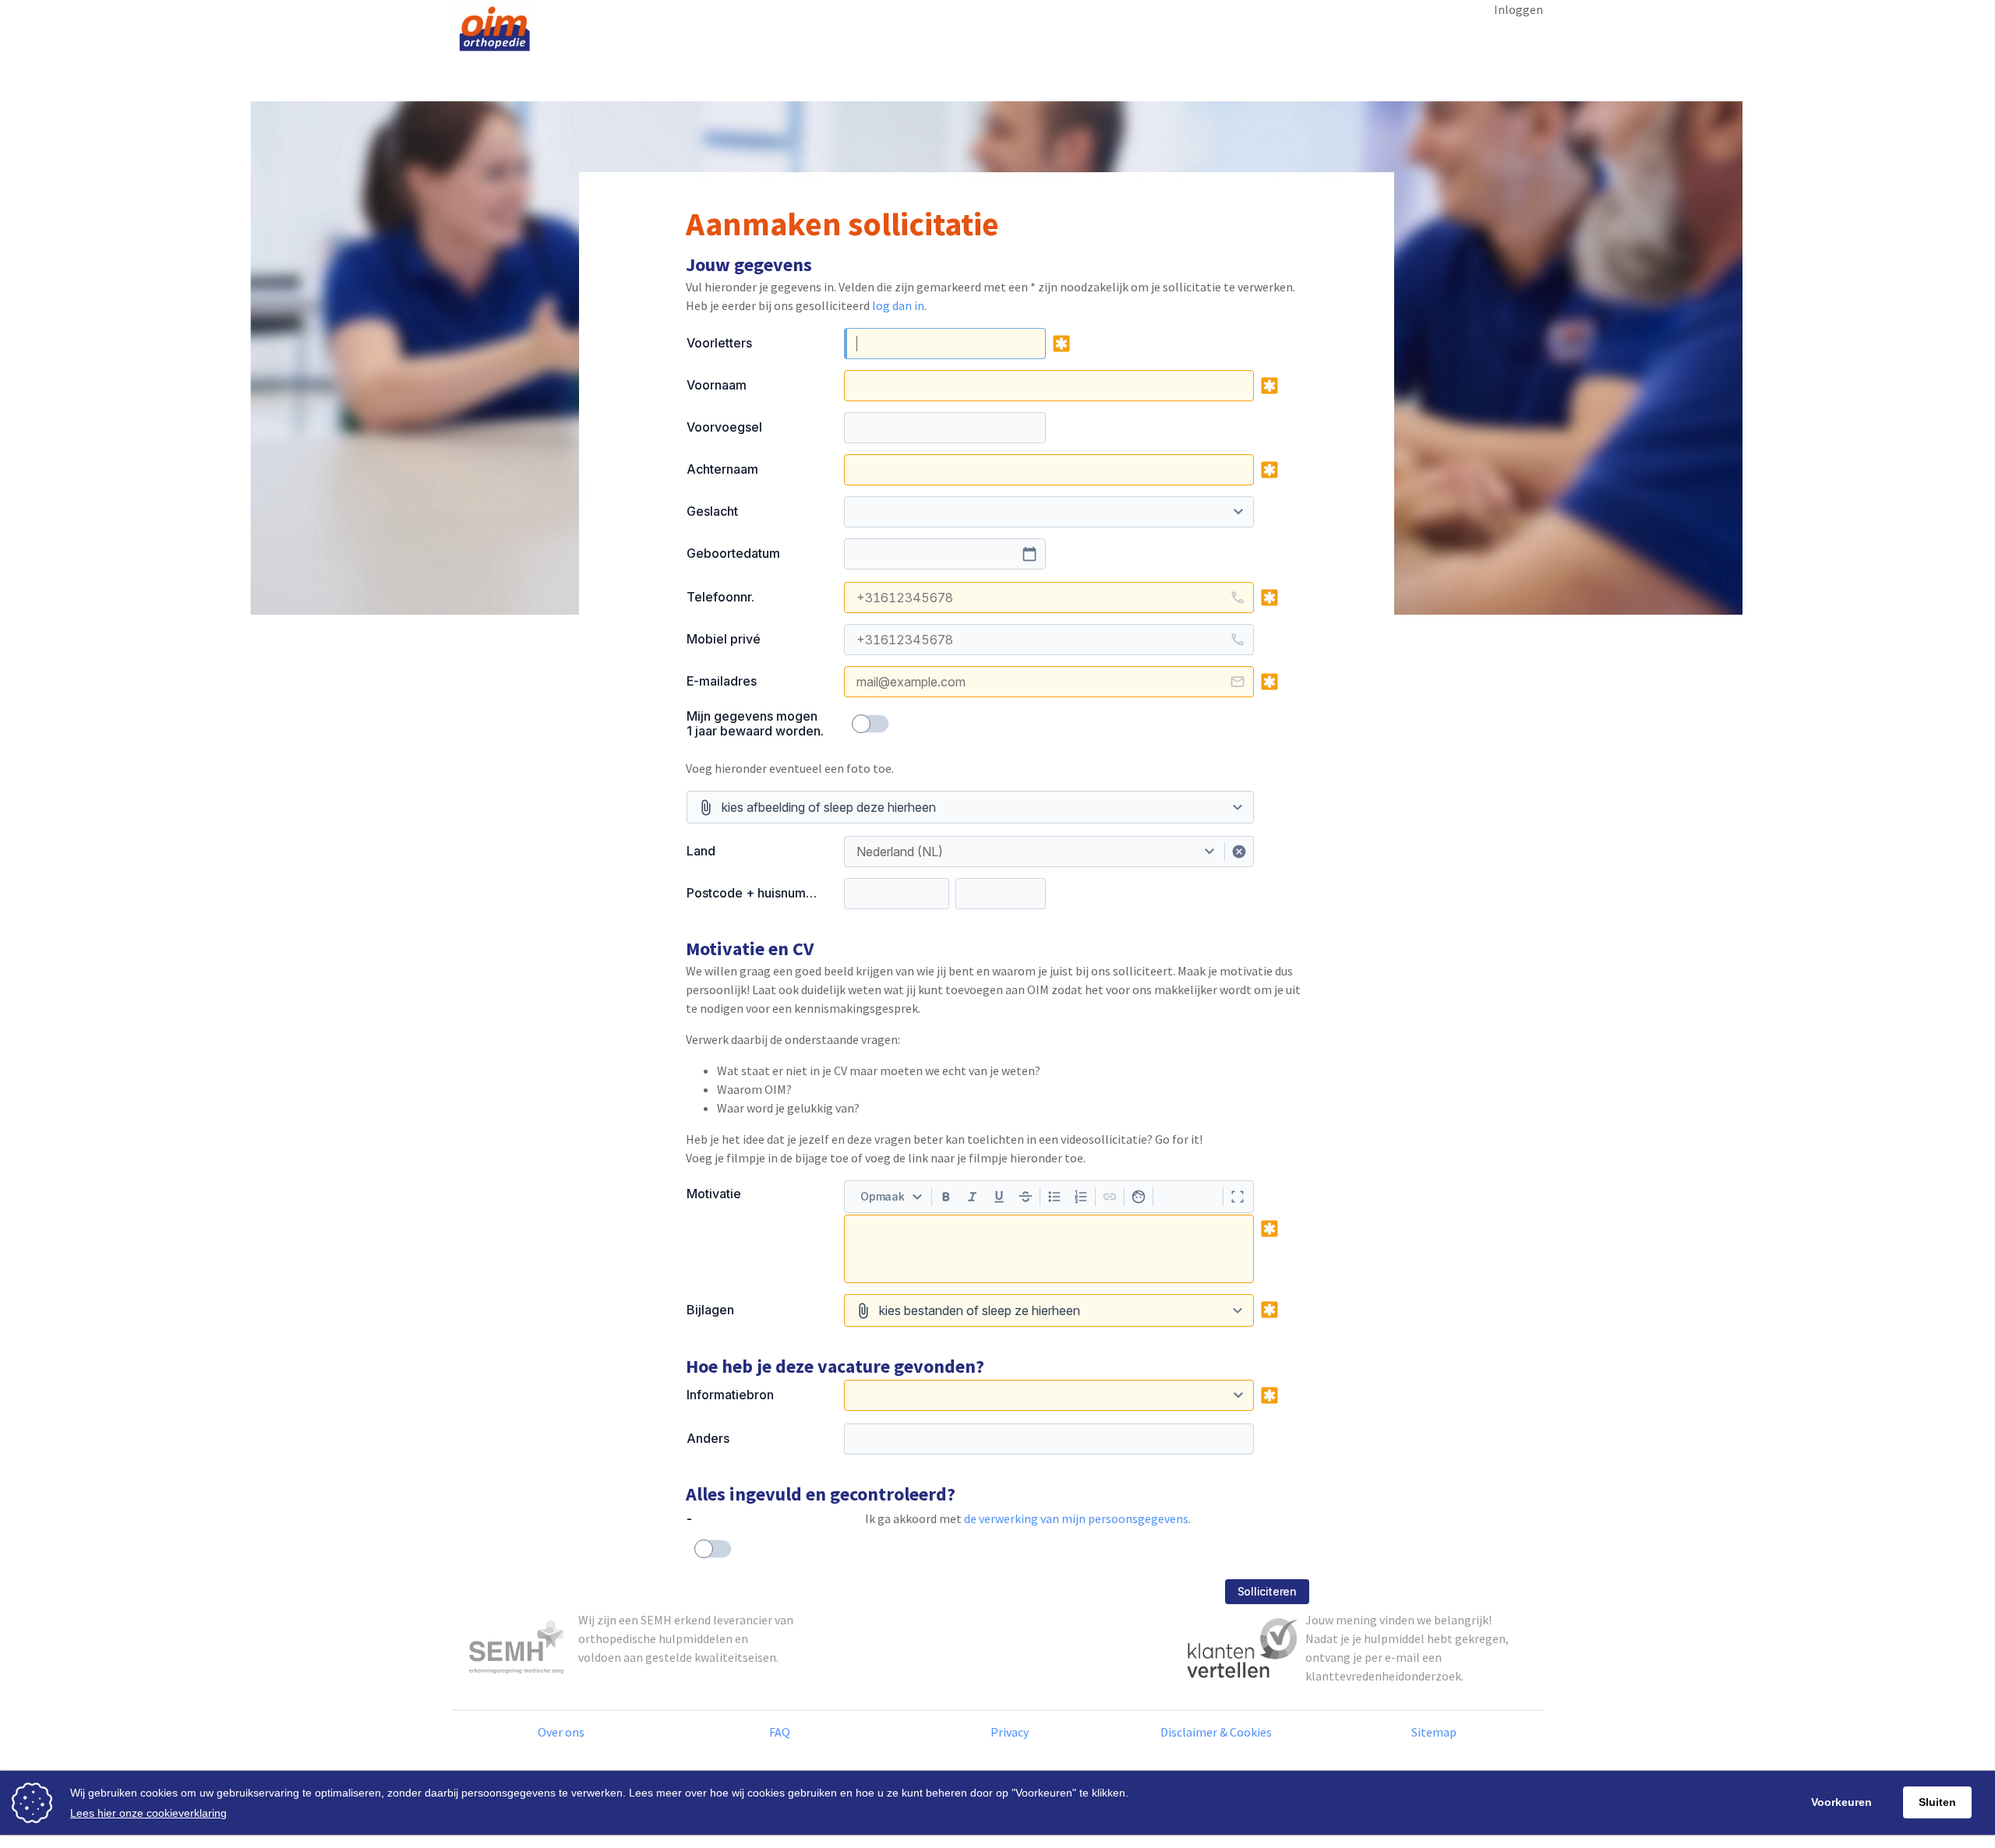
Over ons (561, 1732)
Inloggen (1518, 9)
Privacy (1010, 1732)
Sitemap (1434, 1732)
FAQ (780, 1732)
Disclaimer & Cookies (1216, 1732)
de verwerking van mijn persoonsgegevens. (1077, 1518)
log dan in (898, 305)
